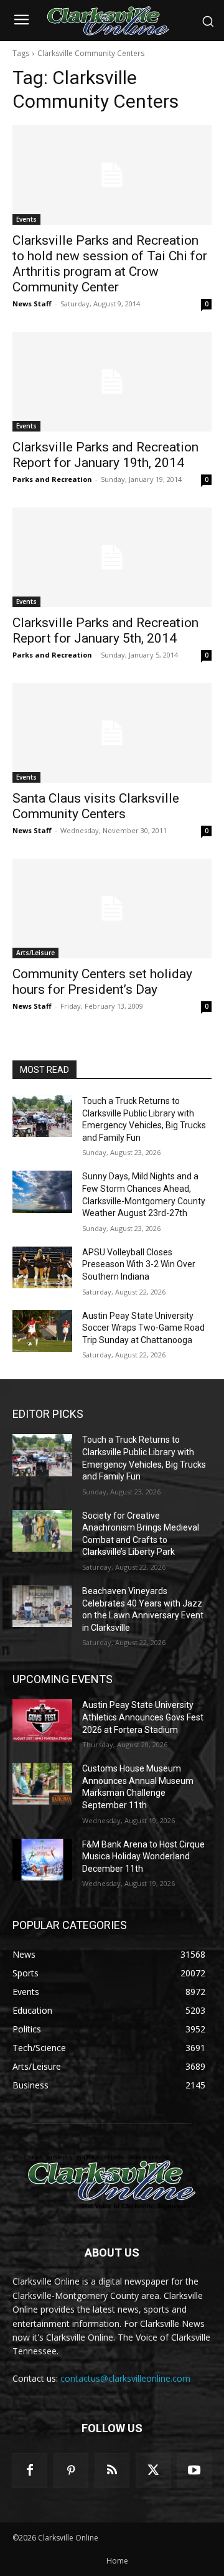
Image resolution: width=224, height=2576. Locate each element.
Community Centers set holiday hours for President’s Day (102, 982)
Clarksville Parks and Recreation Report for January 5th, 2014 (105, 630)
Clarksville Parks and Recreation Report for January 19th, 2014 (105, 455)
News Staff (32, 304)
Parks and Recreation (52, 479)
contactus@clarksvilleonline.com (125, 2378)
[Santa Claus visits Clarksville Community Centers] (112, 733)
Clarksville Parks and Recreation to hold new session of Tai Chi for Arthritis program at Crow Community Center (110, 264)
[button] (208, 21)
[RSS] (112, 2471)
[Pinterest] (71, 2471)
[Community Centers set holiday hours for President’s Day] (112, 908)
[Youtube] (194, 2471)
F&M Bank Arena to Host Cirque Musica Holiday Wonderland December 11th (143, 1857)
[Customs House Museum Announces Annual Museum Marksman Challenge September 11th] (42, 1784)
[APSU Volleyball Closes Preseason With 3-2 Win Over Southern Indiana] (42, 1267)
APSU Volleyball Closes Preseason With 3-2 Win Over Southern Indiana (139, 1264)
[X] (153, 2471)
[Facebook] (30, 2471)
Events (26, 219)
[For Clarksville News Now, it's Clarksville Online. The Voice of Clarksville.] (112, 2182)
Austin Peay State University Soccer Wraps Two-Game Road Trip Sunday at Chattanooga (143, 1328)
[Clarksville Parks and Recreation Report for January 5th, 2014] (112, 557)
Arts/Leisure (35, 953)
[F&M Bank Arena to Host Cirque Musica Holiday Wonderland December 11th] (42, 1860)
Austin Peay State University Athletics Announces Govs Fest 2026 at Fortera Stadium (143, 1717)
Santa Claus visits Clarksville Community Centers (96, 806)
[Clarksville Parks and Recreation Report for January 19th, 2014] (112, 382)
